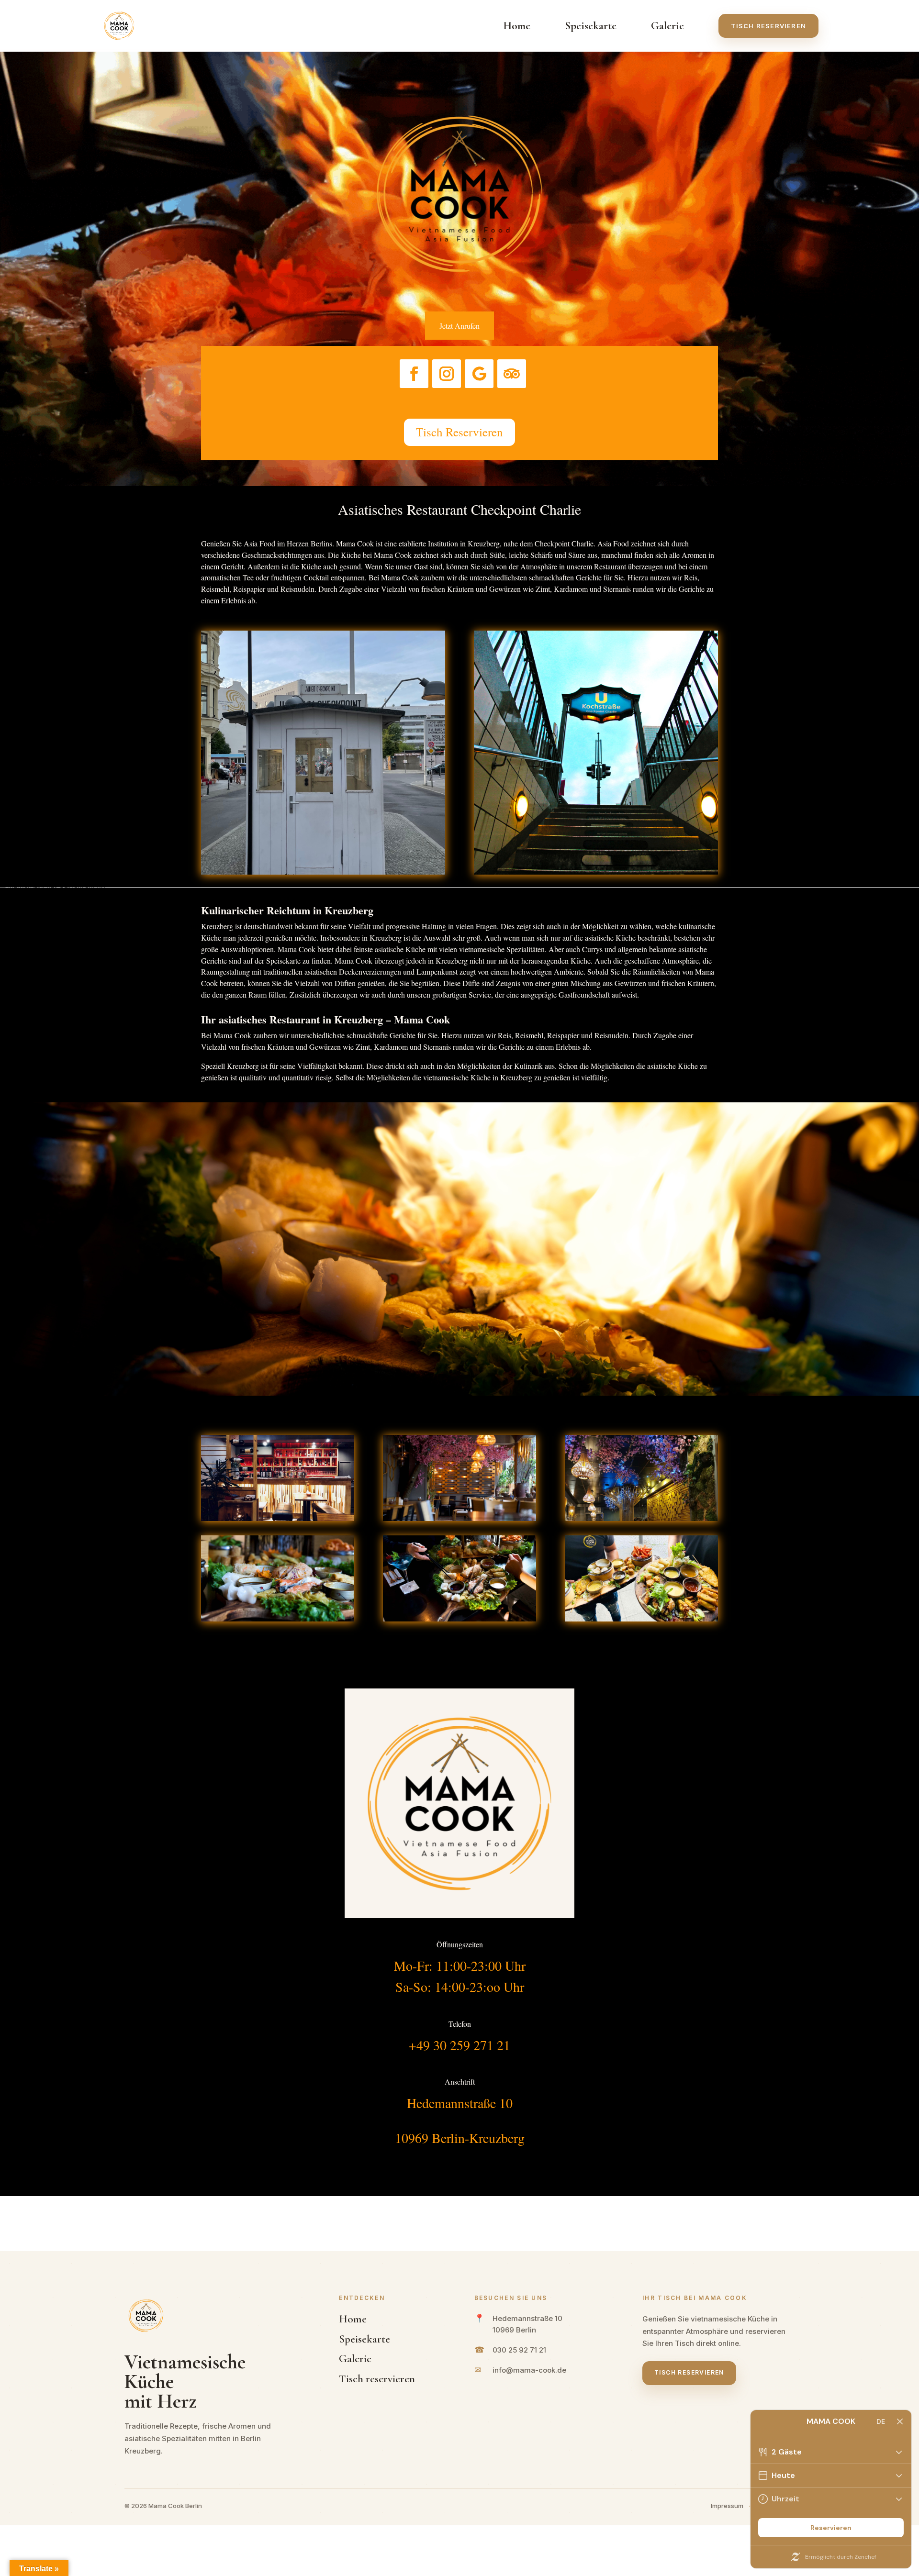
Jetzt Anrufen (459, 326)
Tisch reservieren (768, 26)
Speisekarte (591, 26)
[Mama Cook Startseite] (119, 26)
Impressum (727, 2506)
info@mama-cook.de (529, 2370)
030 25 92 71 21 (519, 2350)
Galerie (667, 26)
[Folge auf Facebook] (414, 374)
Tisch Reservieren (459, 432)
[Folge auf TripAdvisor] (512, 374)
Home (517, 26)
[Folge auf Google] (479, 374)
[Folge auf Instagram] (447, 374)
